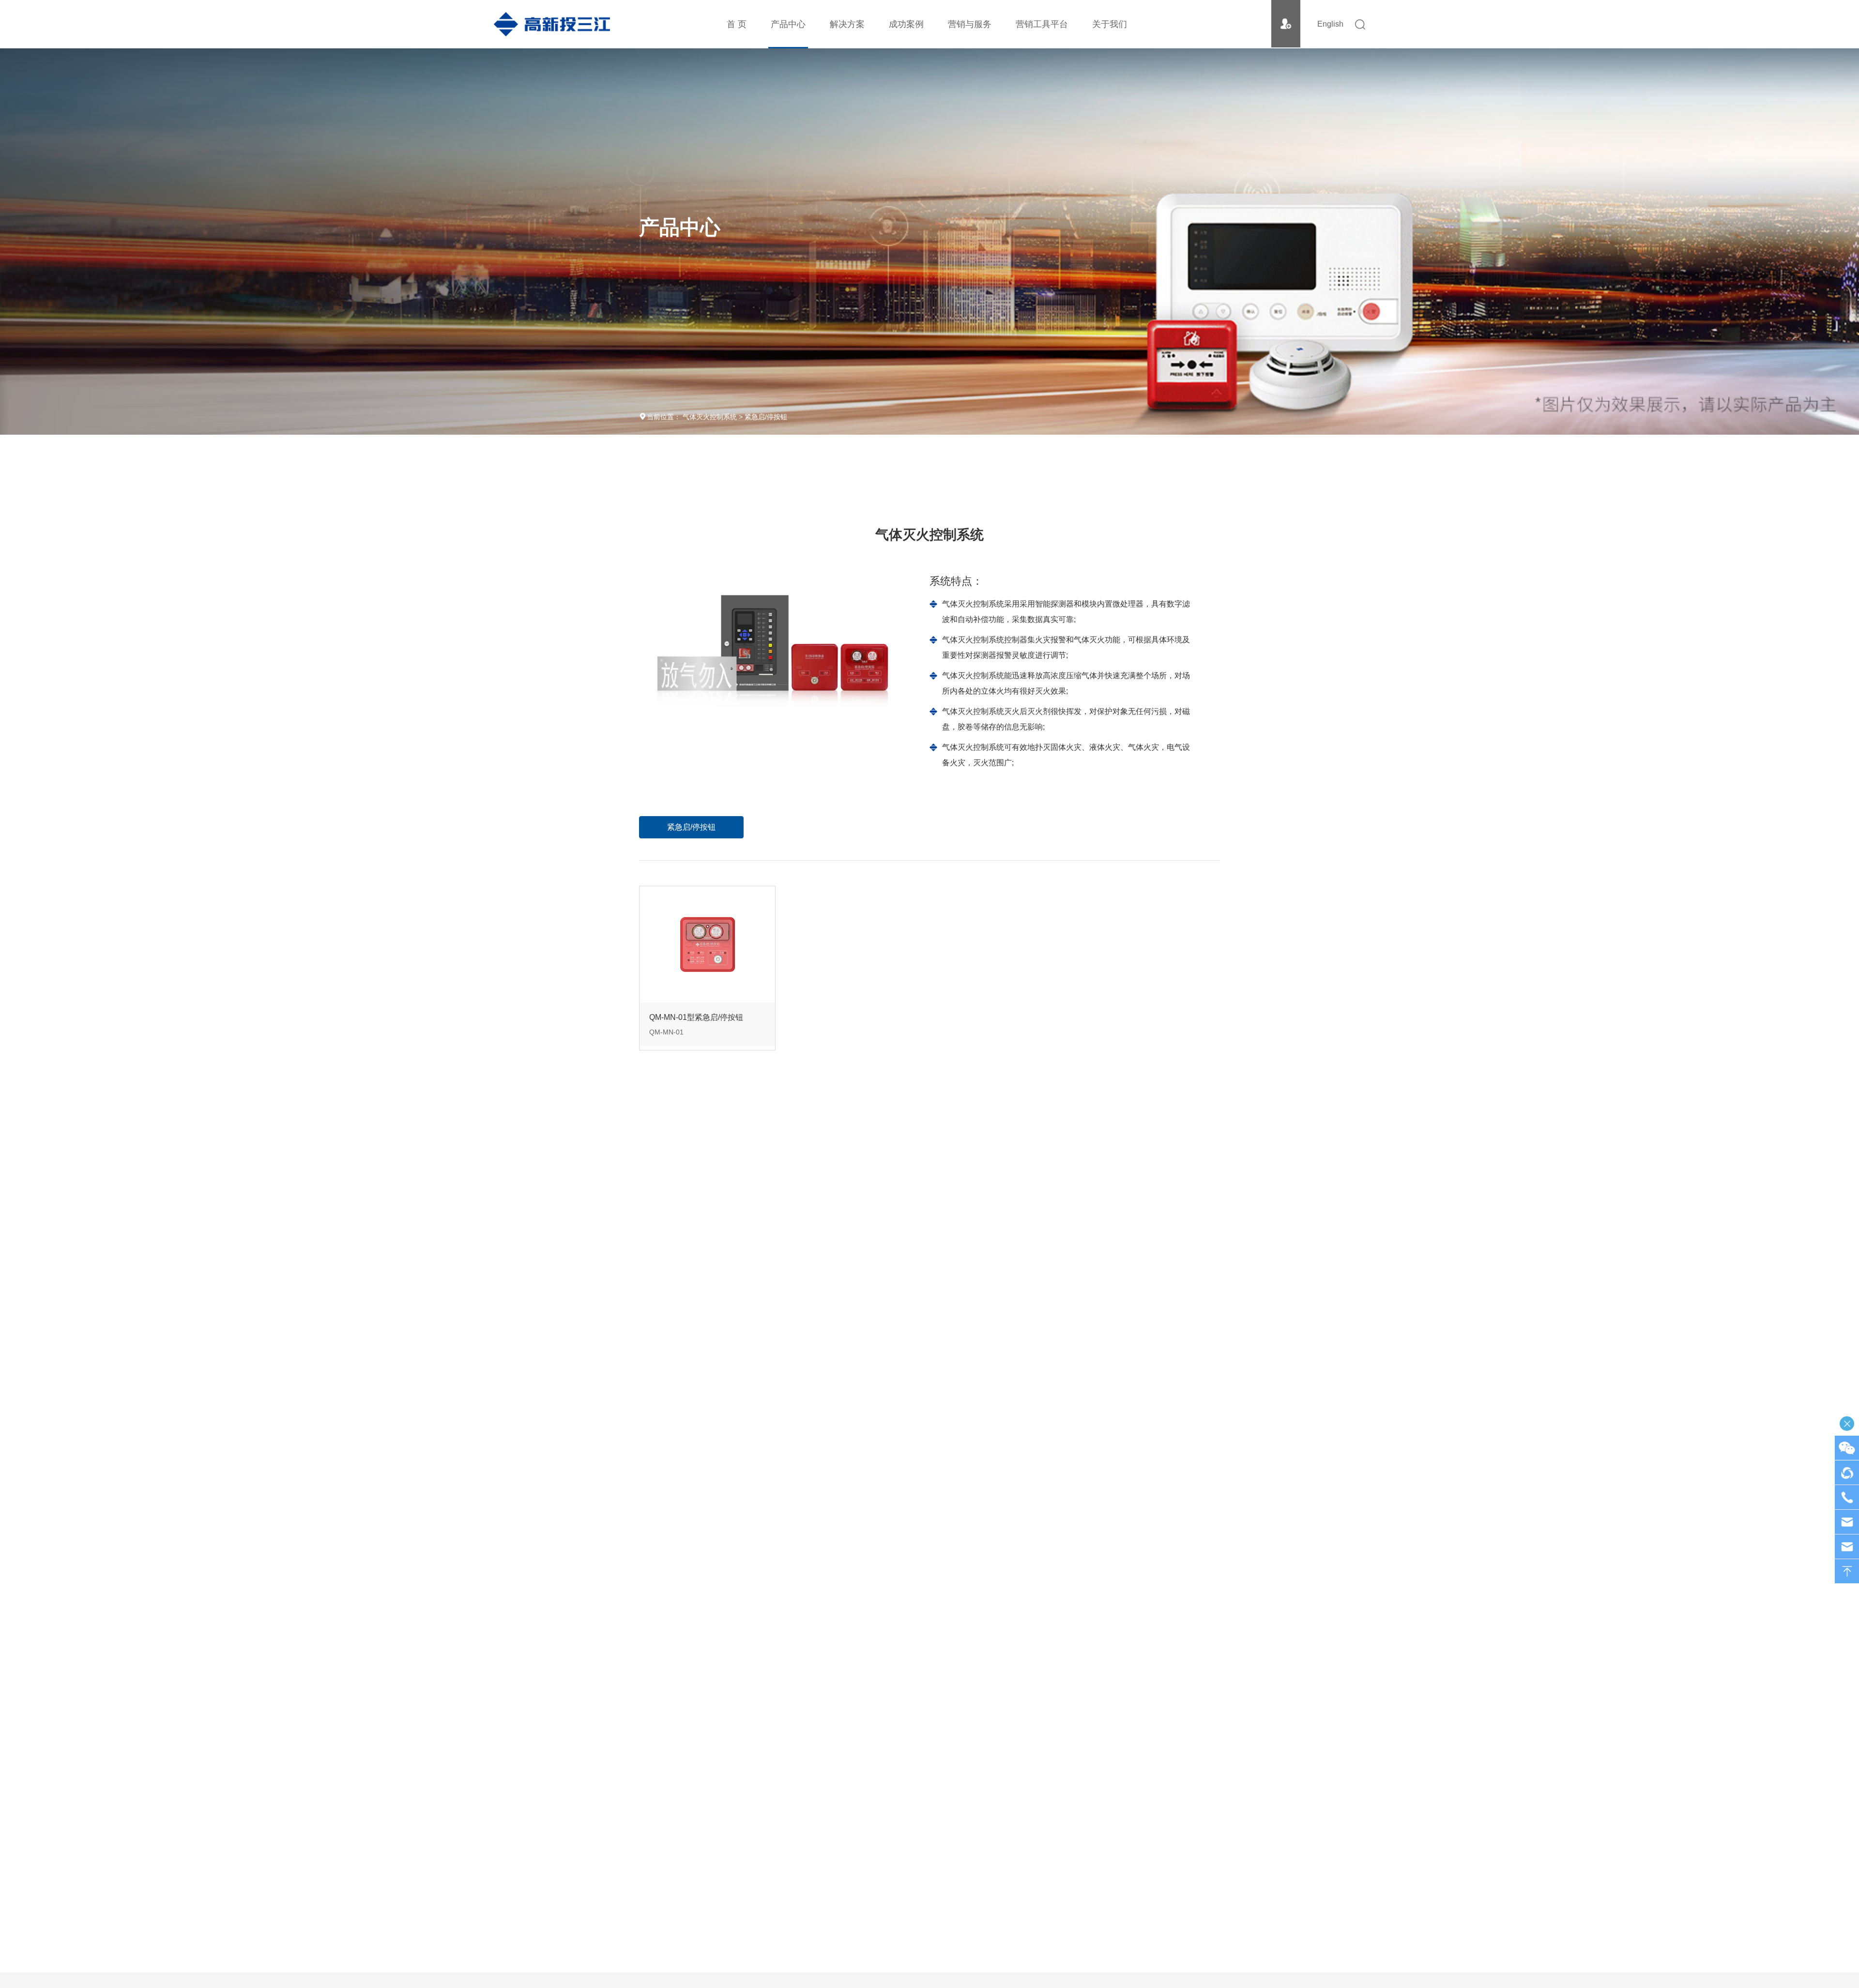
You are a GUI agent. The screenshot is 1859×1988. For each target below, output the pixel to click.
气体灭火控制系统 (710, 417)
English (1330, 24)
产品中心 (788, 24)
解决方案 (847, 24)
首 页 (737, 24)
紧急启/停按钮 (766, 417)
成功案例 (906, 24)
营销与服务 (970, 24)
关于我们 (1110, 24)
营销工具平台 (1042, 24)
